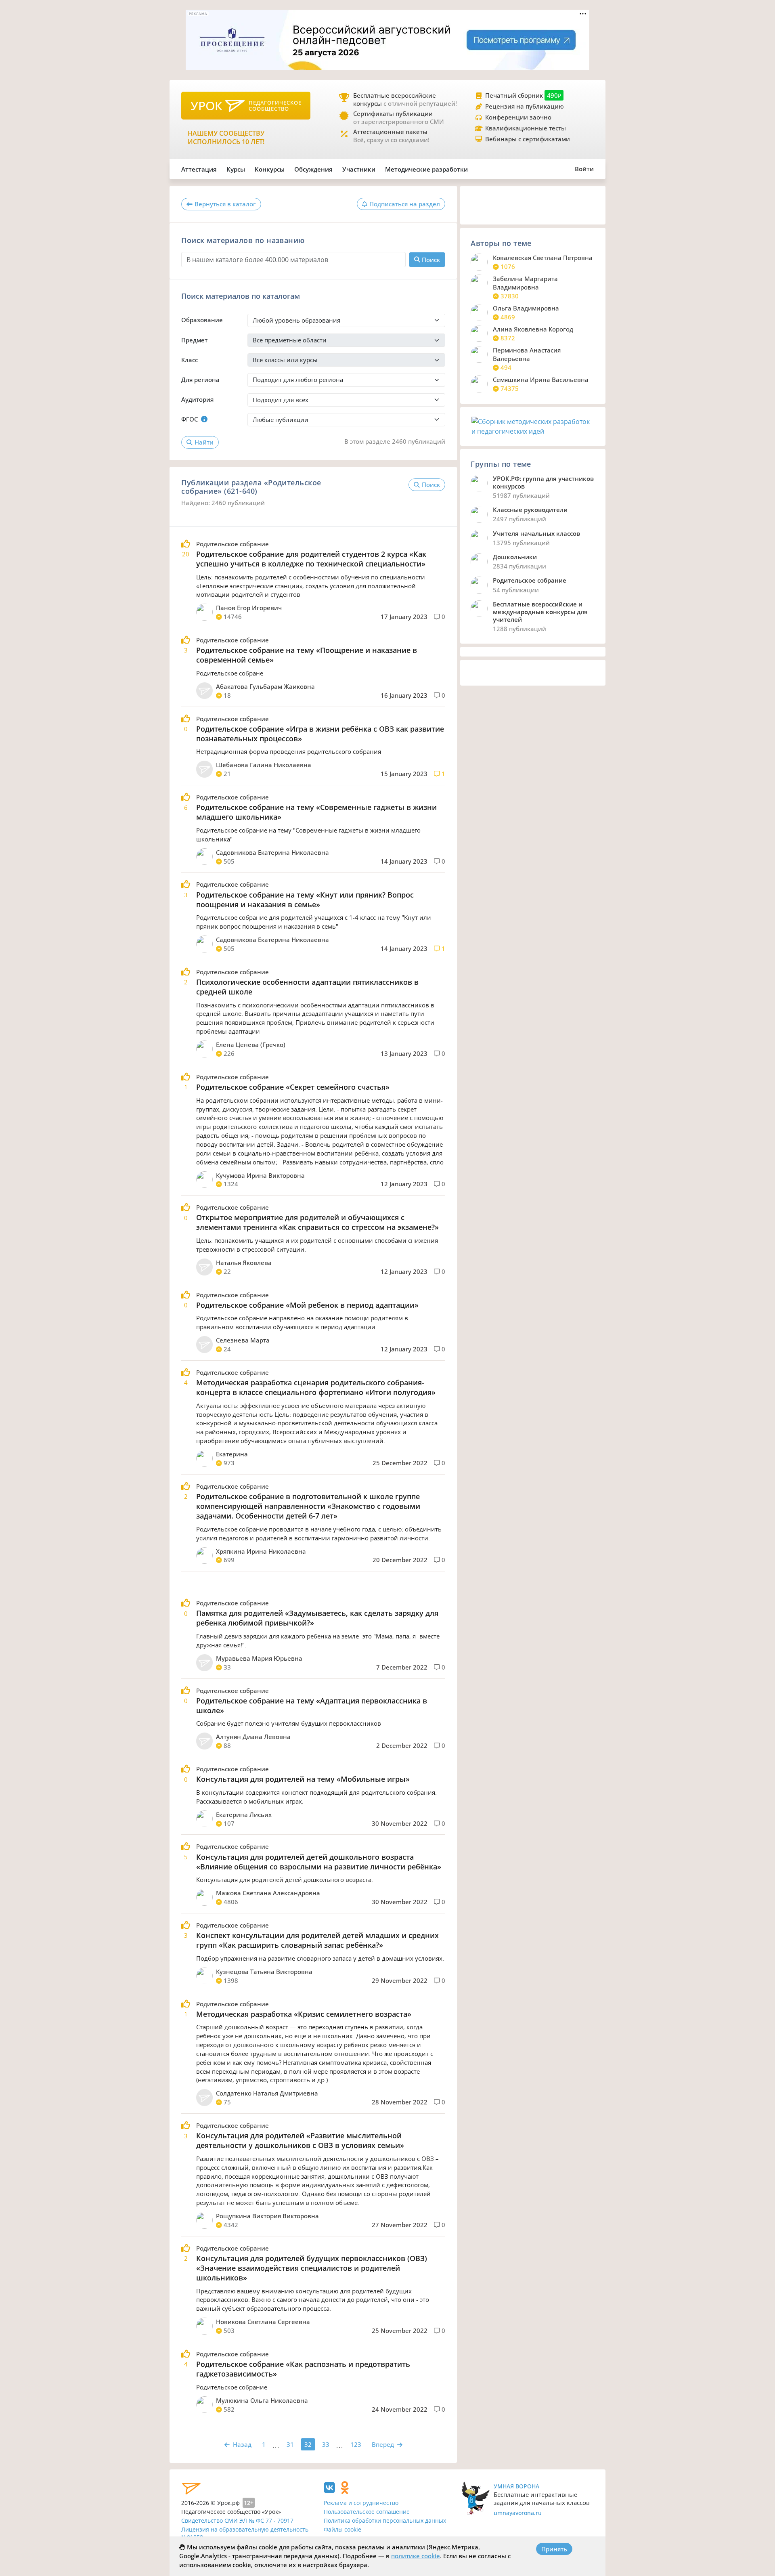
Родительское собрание (232, 544)
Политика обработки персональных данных (385, 2520)
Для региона (200, 380)
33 (326, 2444)
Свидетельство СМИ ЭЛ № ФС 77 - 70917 (237, 2520)
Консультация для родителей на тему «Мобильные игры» (303, 1779)
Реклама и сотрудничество (361, 2503)
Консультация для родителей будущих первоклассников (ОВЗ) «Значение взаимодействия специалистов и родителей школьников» (312, 2268)
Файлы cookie (342, 2529)
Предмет (194, 340)
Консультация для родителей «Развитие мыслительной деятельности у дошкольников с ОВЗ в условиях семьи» (300, 2140)
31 (290, 2444)
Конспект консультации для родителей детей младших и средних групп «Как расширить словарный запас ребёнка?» (317, 1940)
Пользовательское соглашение (367, 2512)
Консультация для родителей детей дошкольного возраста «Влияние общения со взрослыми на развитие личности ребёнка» (319, 1862)
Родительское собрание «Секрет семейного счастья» (293, 1087)
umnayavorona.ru (518, 2513)
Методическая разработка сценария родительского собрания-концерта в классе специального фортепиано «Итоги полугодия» (316, 1387)
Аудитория (197, 399)
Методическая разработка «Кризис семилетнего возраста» (304, 2014)
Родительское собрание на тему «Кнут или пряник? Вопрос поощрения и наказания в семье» (305, 900)
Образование (202, 320)
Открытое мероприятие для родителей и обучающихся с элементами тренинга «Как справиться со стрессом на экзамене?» (317, 1222)
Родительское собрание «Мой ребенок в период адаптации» (307, 1305)
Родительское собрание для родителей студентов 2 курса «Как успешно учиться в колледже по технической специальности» (311, 559)
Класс (190, 360)
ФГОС (190, 419)
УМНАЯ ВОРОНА (516, 2486)
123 (356, 2444)
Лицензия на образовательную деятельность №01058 (245, 2533)
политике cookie (416, 2556)
